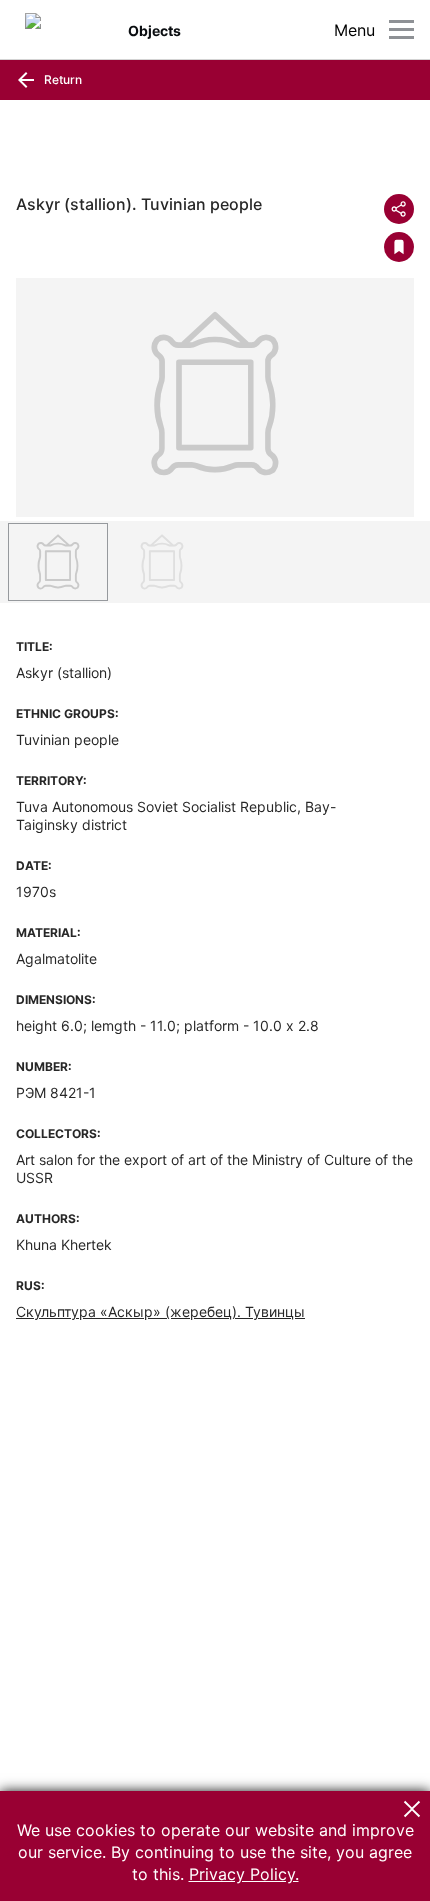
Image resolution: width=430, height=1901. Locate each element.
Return (61, 79)
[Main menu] (401, 29)
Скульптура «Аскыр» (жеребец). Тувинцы (160, 1311)
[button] (412, 1809)
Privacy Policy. (244, 1874)
